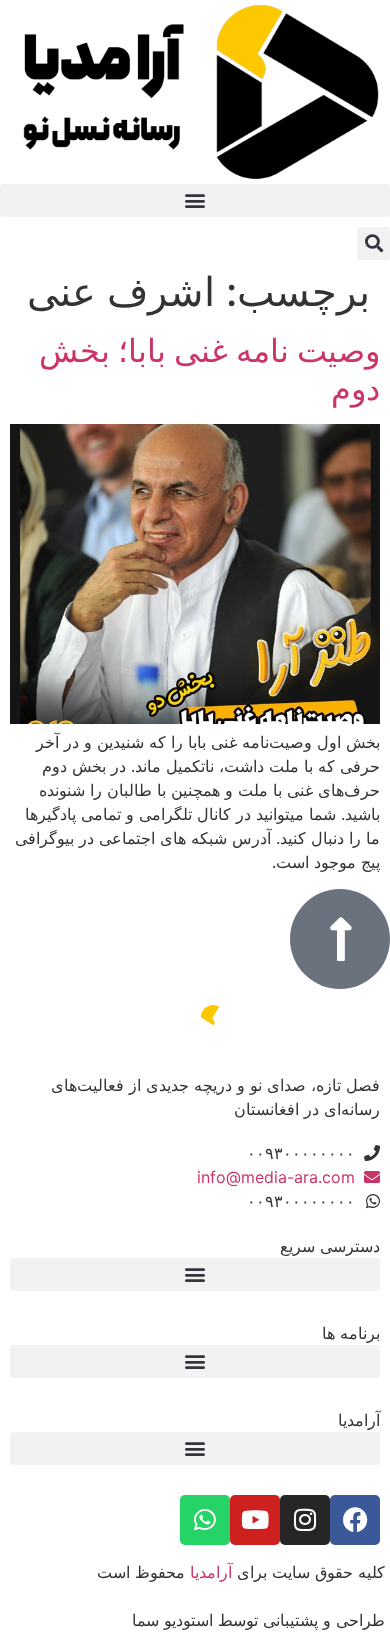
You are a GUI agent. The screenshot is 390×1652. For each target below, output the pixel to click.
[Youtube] (255, 1520)
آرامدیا (211, 1572)
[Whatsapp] (205, 1520)
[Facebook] (355, 1520)
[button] (195, 200)
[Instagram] (305, 1520)
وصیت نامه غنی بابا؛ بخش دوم (209, 369)
